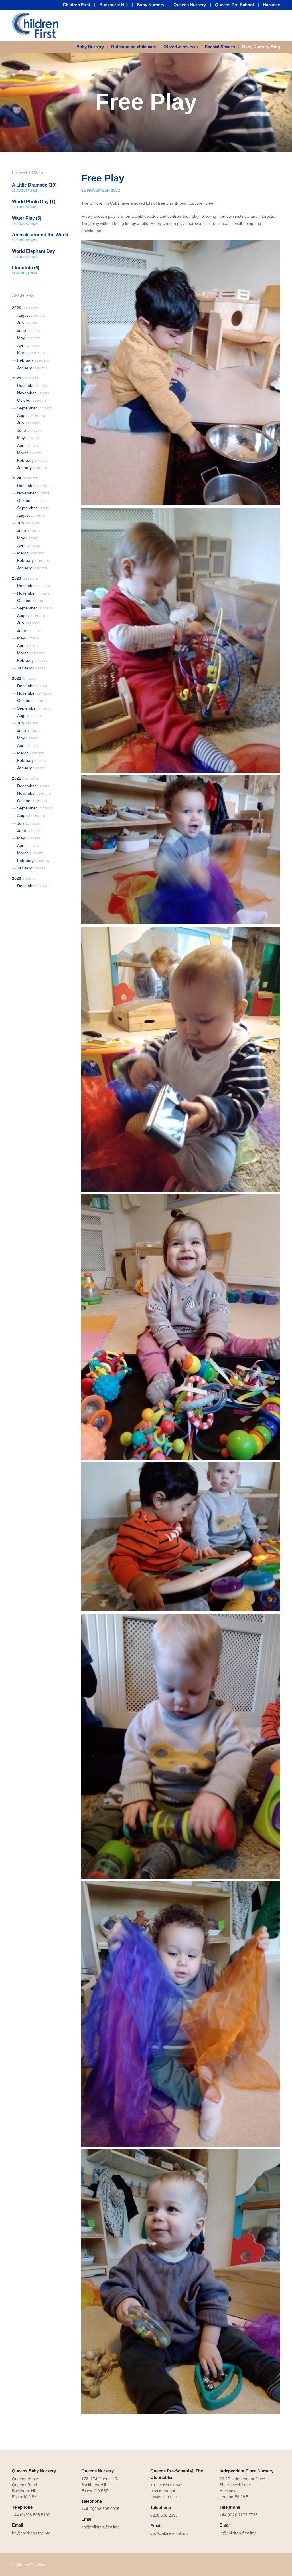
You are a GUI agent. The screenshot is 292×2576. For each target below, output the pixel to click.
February (33, 360)
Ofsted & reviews (181, 47)
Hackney (271, 5)
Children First (76, 5)
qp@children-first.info (170, 2533)
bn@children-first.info (31, 2533)
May (29, 338)
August (31, 315)
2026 (25, 308)
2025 (25, 378)
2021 (25, 778)
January (32, 368)
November (33, 393)
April (29, 345)
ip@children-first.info (238, 2533)
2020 (23, 878)
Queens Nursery (190, 5)
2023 (25, 578)
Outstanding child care (134, 47)
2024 (25, 478)
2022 (24, 678)
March (31, 353)
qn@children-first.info (101, 2527)
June (29, 330)
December (33, 385)
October (32, 400)
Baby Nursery (151, 5)
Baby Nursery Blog (261, 47)
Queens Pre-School (234, 5)
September (35, 408)
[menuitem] (92, 47)
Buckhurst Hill (113, 5)
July (28, 323)
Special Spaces (220, 47)
